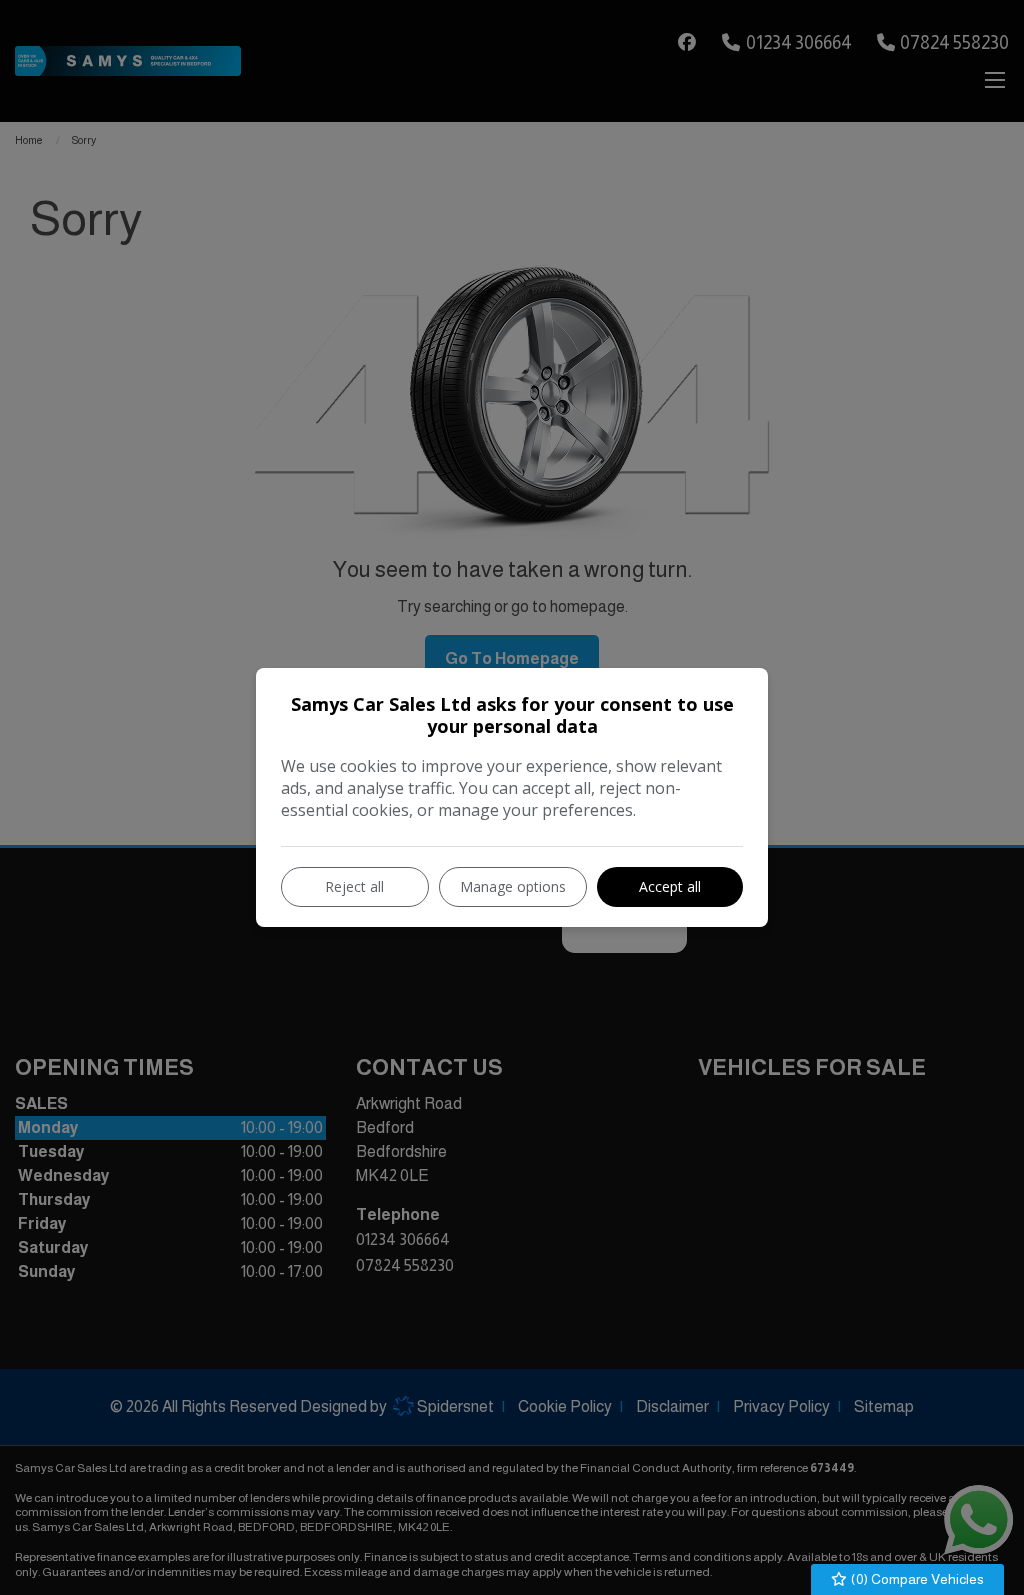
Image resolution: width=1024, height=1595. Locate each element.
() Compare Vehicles (916, 1579)
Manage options (513, 886)
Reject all (354, 886)
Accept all (670, 886)
